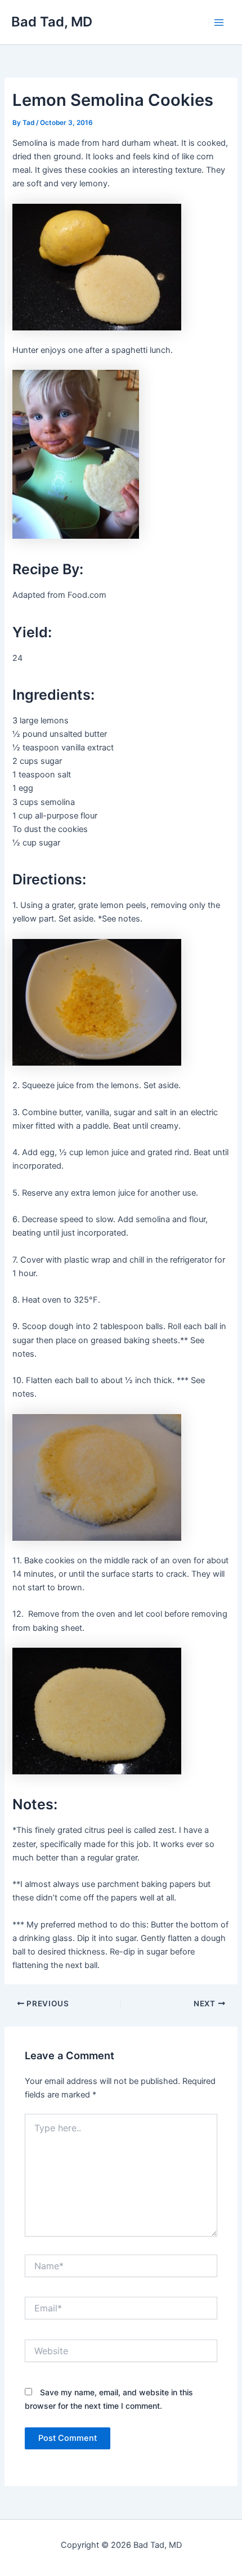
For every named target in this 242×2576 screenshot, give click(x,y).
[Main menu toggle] (219, 23)
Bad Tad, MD (52, 22)
